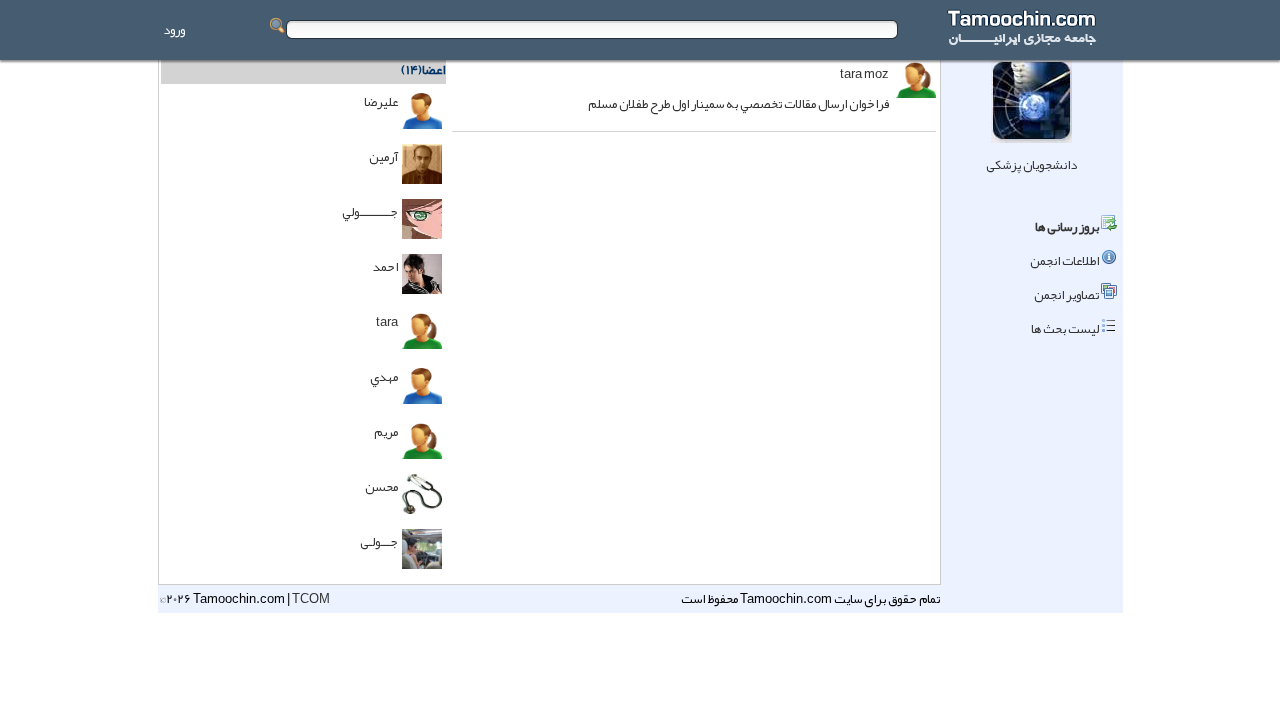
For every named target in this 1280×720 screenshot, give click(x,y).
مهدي (384, 377)
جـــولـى (379, 542)
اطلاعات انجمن (1064, 261)
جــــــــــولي (370, 212)
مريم (386, 432)
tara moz (864, 74)
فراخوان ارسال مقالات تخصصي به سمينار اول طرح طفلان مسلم (738, 104)
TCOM (311, 599)
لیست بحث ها (1065, 329)
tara (387, 322)
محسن (381, 487)
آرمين (383, 157)
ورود (174, 30)
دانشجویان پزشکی (1031, 165)
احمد (385, 267)
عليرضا (381, 102)
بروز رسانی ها (1067, 227)
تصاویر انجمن (1066, 295)
